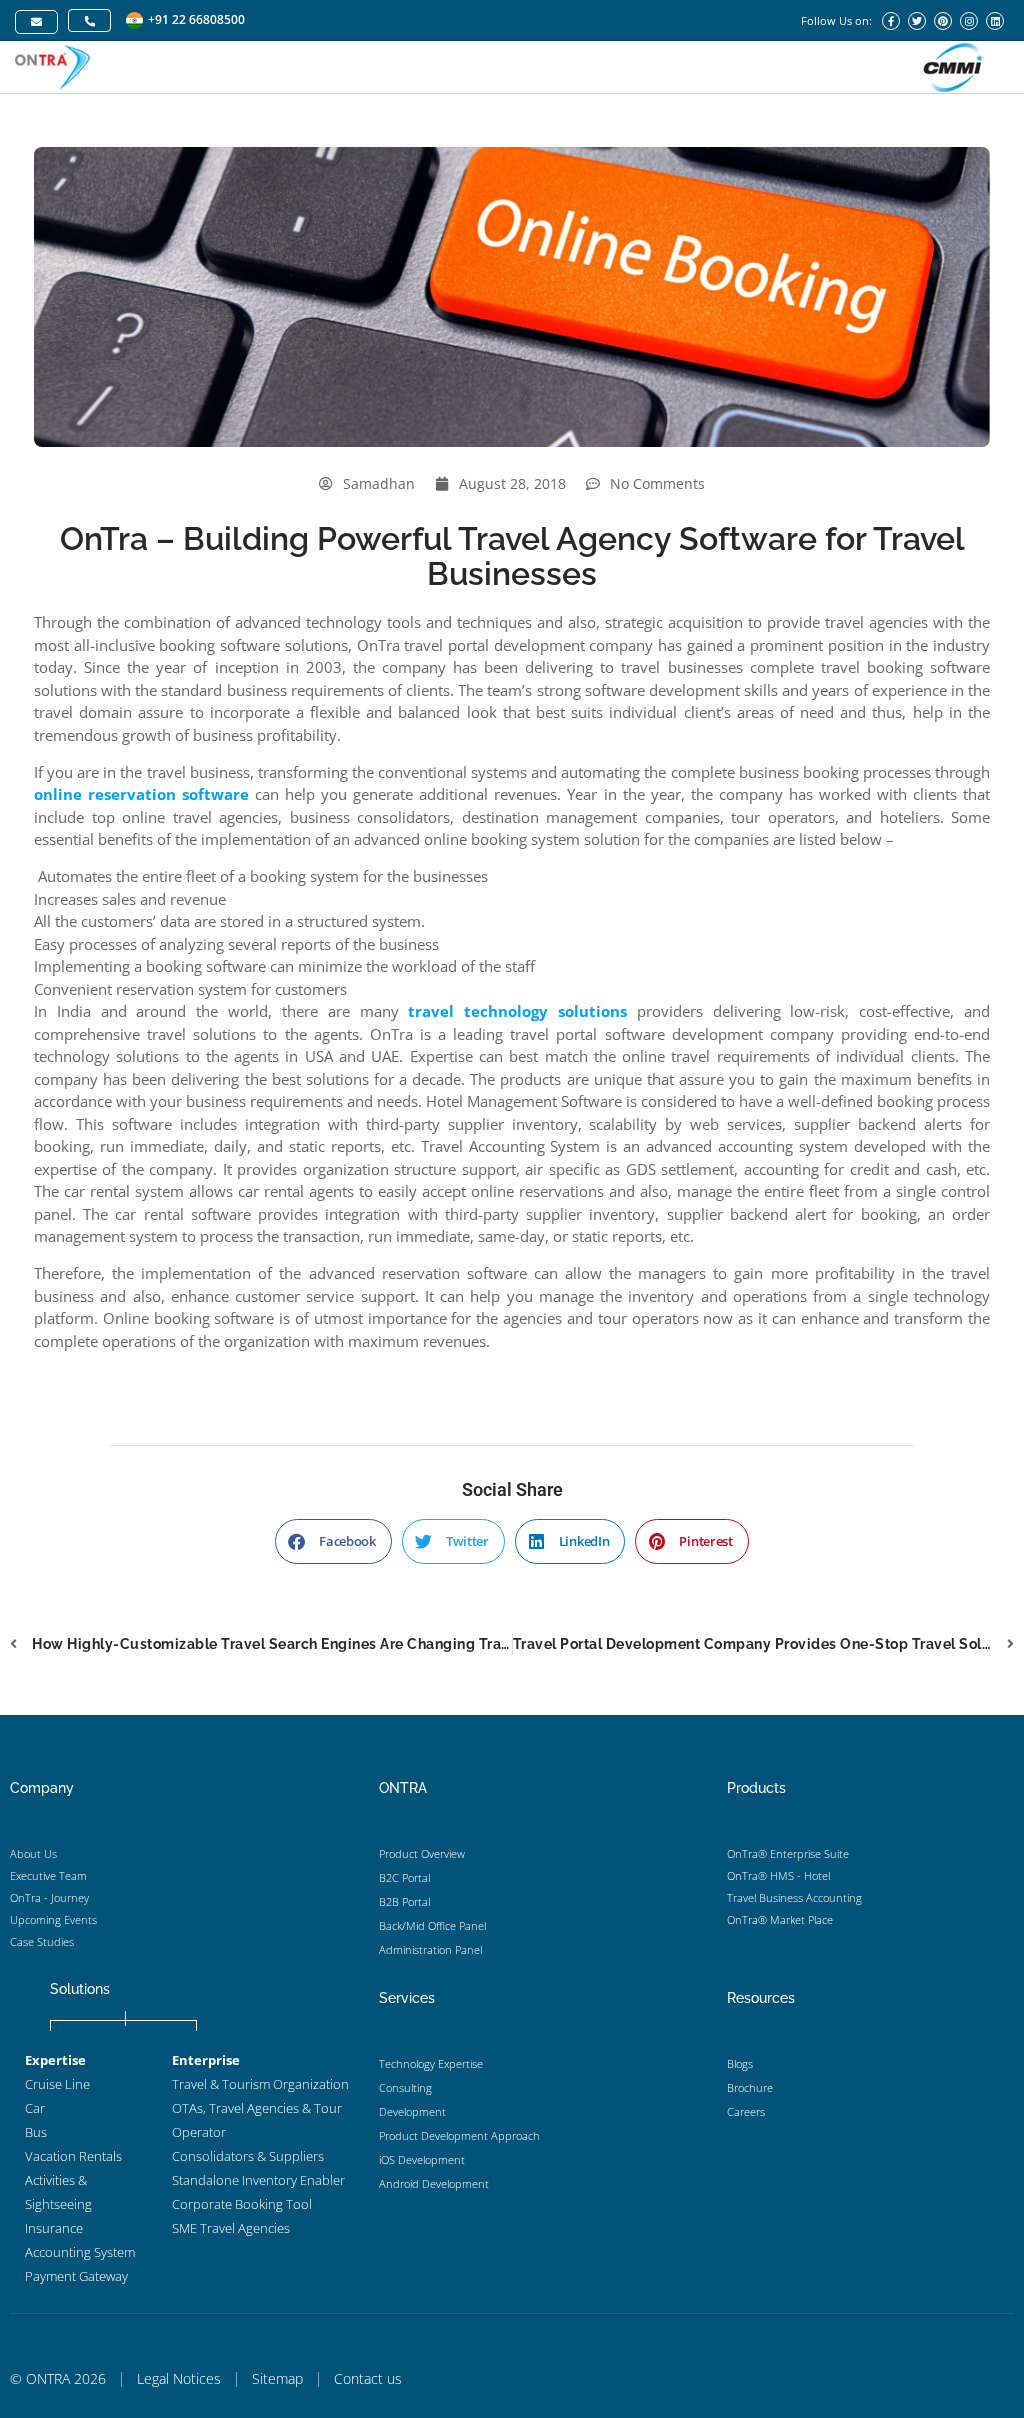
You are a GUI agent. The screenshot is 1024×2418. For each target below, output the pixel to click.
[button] (333, 1541)
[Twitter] (917, 21)
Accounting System (80, 2252)
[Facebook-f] (891, 21)
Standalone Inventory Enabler (258, 2180)
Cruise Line (57, 2084)
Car (35, 2108)
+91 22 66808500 (196, 19)
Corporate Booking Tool (242, 2204)
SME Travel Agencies (231, 2228)
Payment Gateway (76, 2276)
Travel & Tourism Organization (260, 2084)
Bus (36, 2132)
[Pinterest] (943, 21)
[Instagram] (969, 21)
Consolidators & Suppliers (248, 2156)
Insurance (54, 2228)
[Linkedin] (995, 21)
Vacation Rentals (73, 2156)
